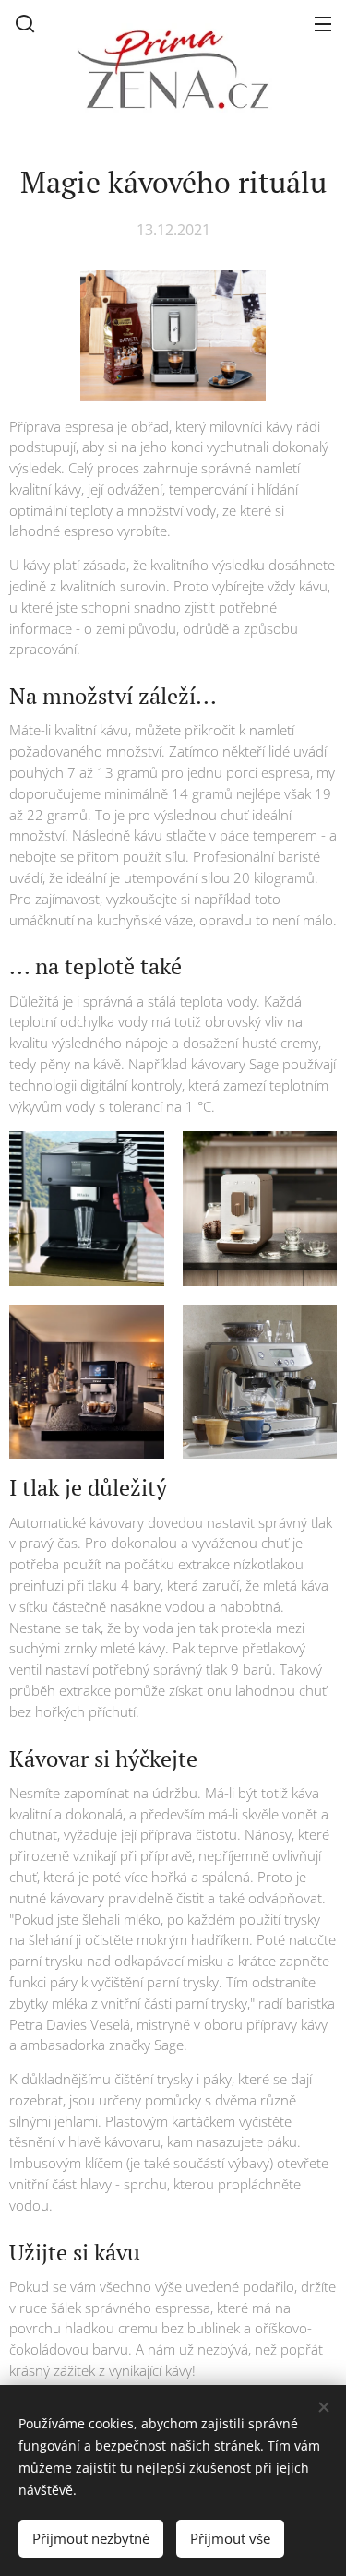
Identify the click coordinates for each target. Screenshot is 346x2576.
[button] (25, 23)
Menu (323, 23)
